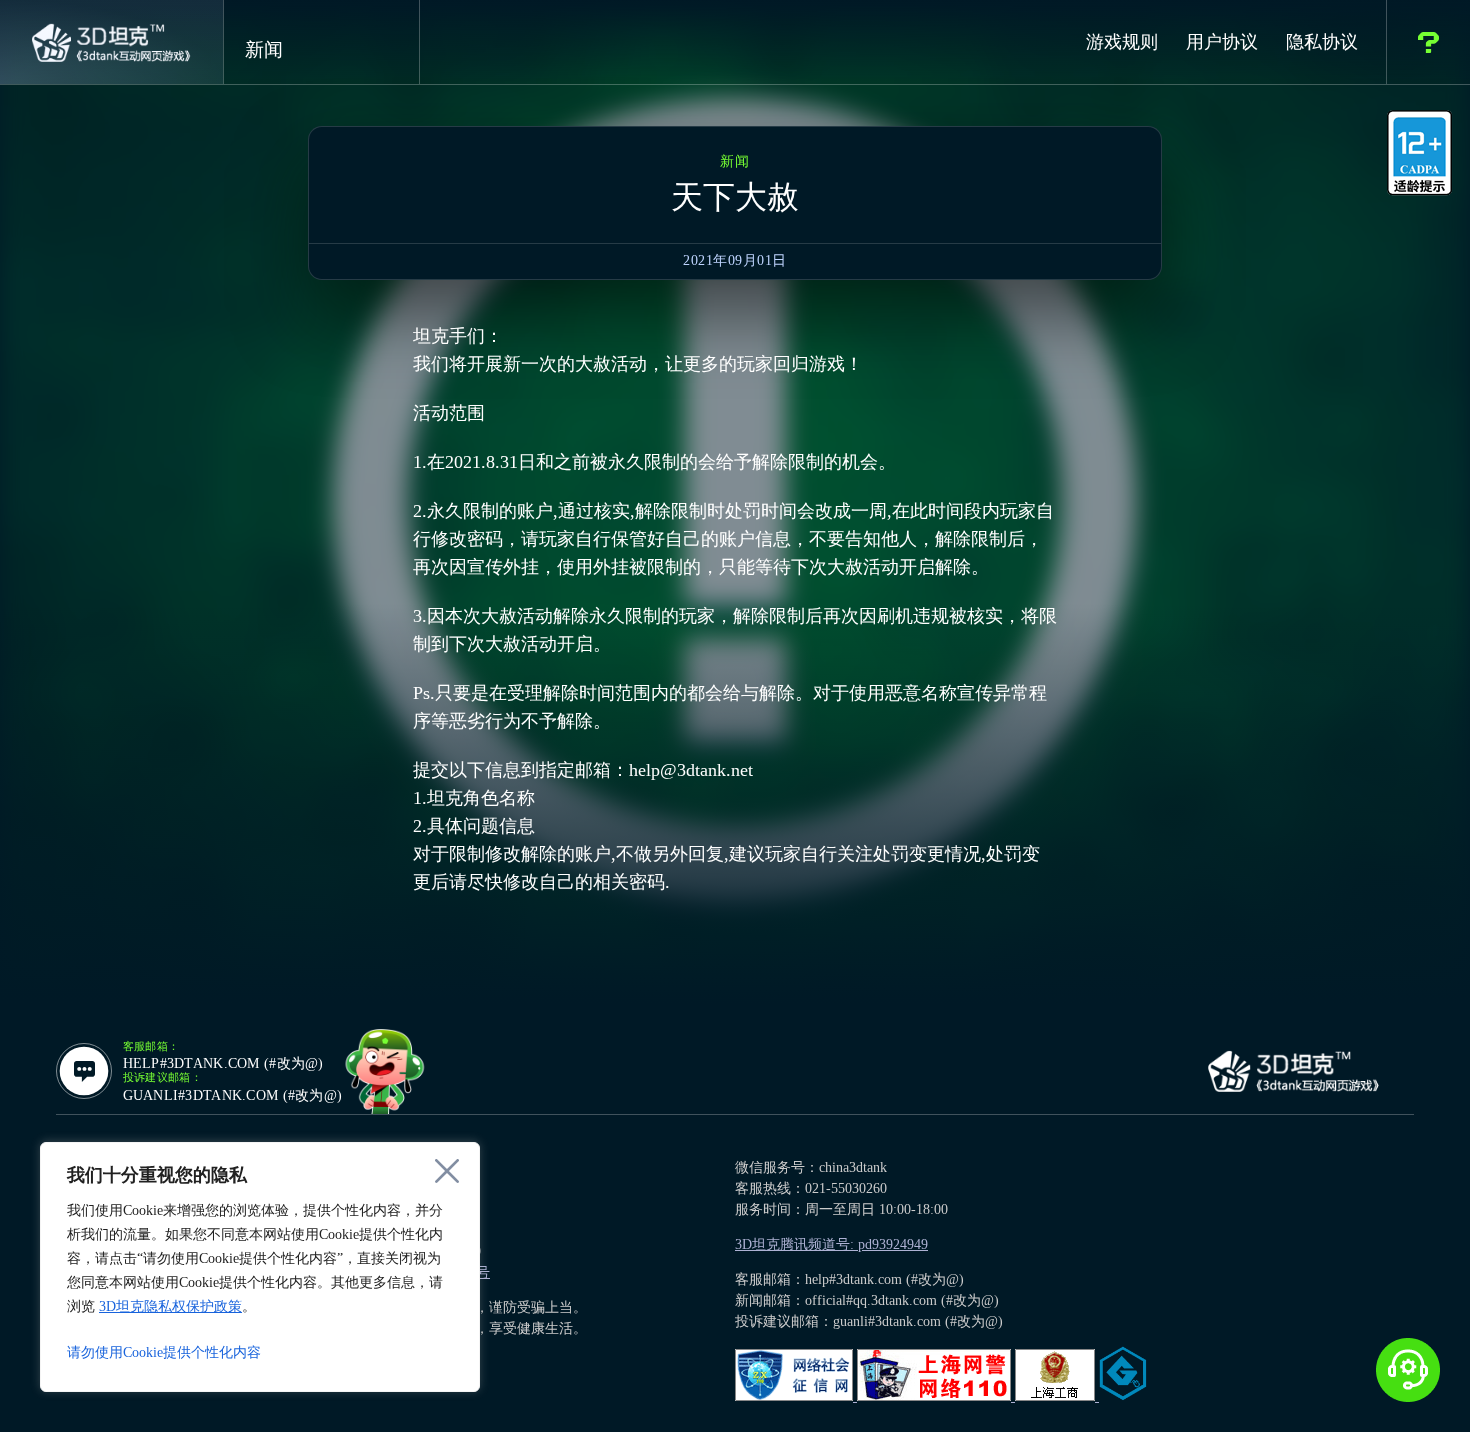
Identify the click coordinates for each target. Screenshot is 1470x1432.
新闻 (264, 49)
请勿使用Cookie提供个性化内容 (164, 1352)
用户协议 (1222, 42)
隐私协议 (1322, 42)
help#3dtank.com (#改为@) (223, 1064)
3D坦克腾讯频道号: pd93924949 (831, 1244)
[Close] (447, 1171)
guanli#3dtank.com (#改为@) (233, 1096)
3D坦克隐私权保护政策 (170, 1306)
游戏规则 (1122, 42)
